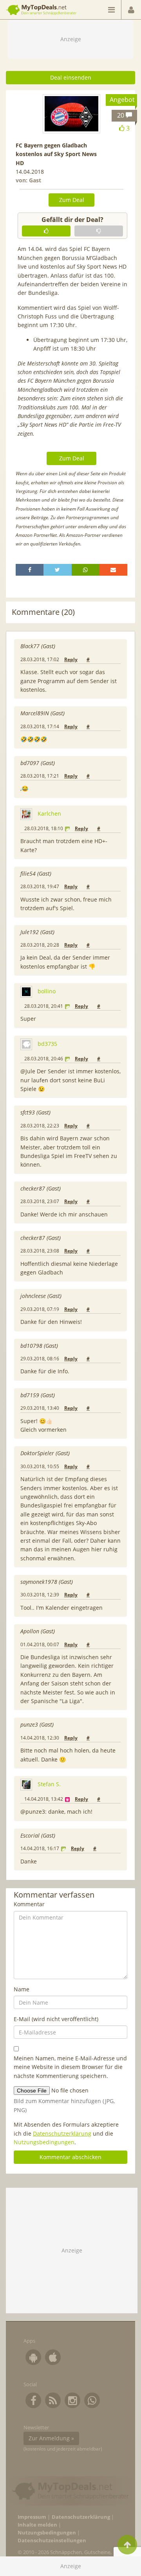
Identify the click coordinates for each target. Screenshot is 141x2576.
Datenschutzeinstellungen (52, 2541)
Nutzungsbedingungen (44, 2142)
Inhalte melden (37, 2525)
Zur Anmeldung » (51, 2438)
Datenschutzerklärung (62, 2133)
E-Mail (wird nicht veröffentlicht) (56, 2019)
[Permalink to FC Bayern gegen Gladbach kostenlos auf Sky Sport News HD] (71, 114)
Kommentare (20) (43, 612)
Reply (71, 659)
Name (22, 1989)
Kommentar (29, 1904)
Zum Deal (72, 200)
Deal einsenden (71, 77)
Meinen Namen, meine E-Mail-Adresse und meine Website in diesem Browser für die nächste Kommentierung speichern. (70, 2067)
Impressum (32, 2517)
